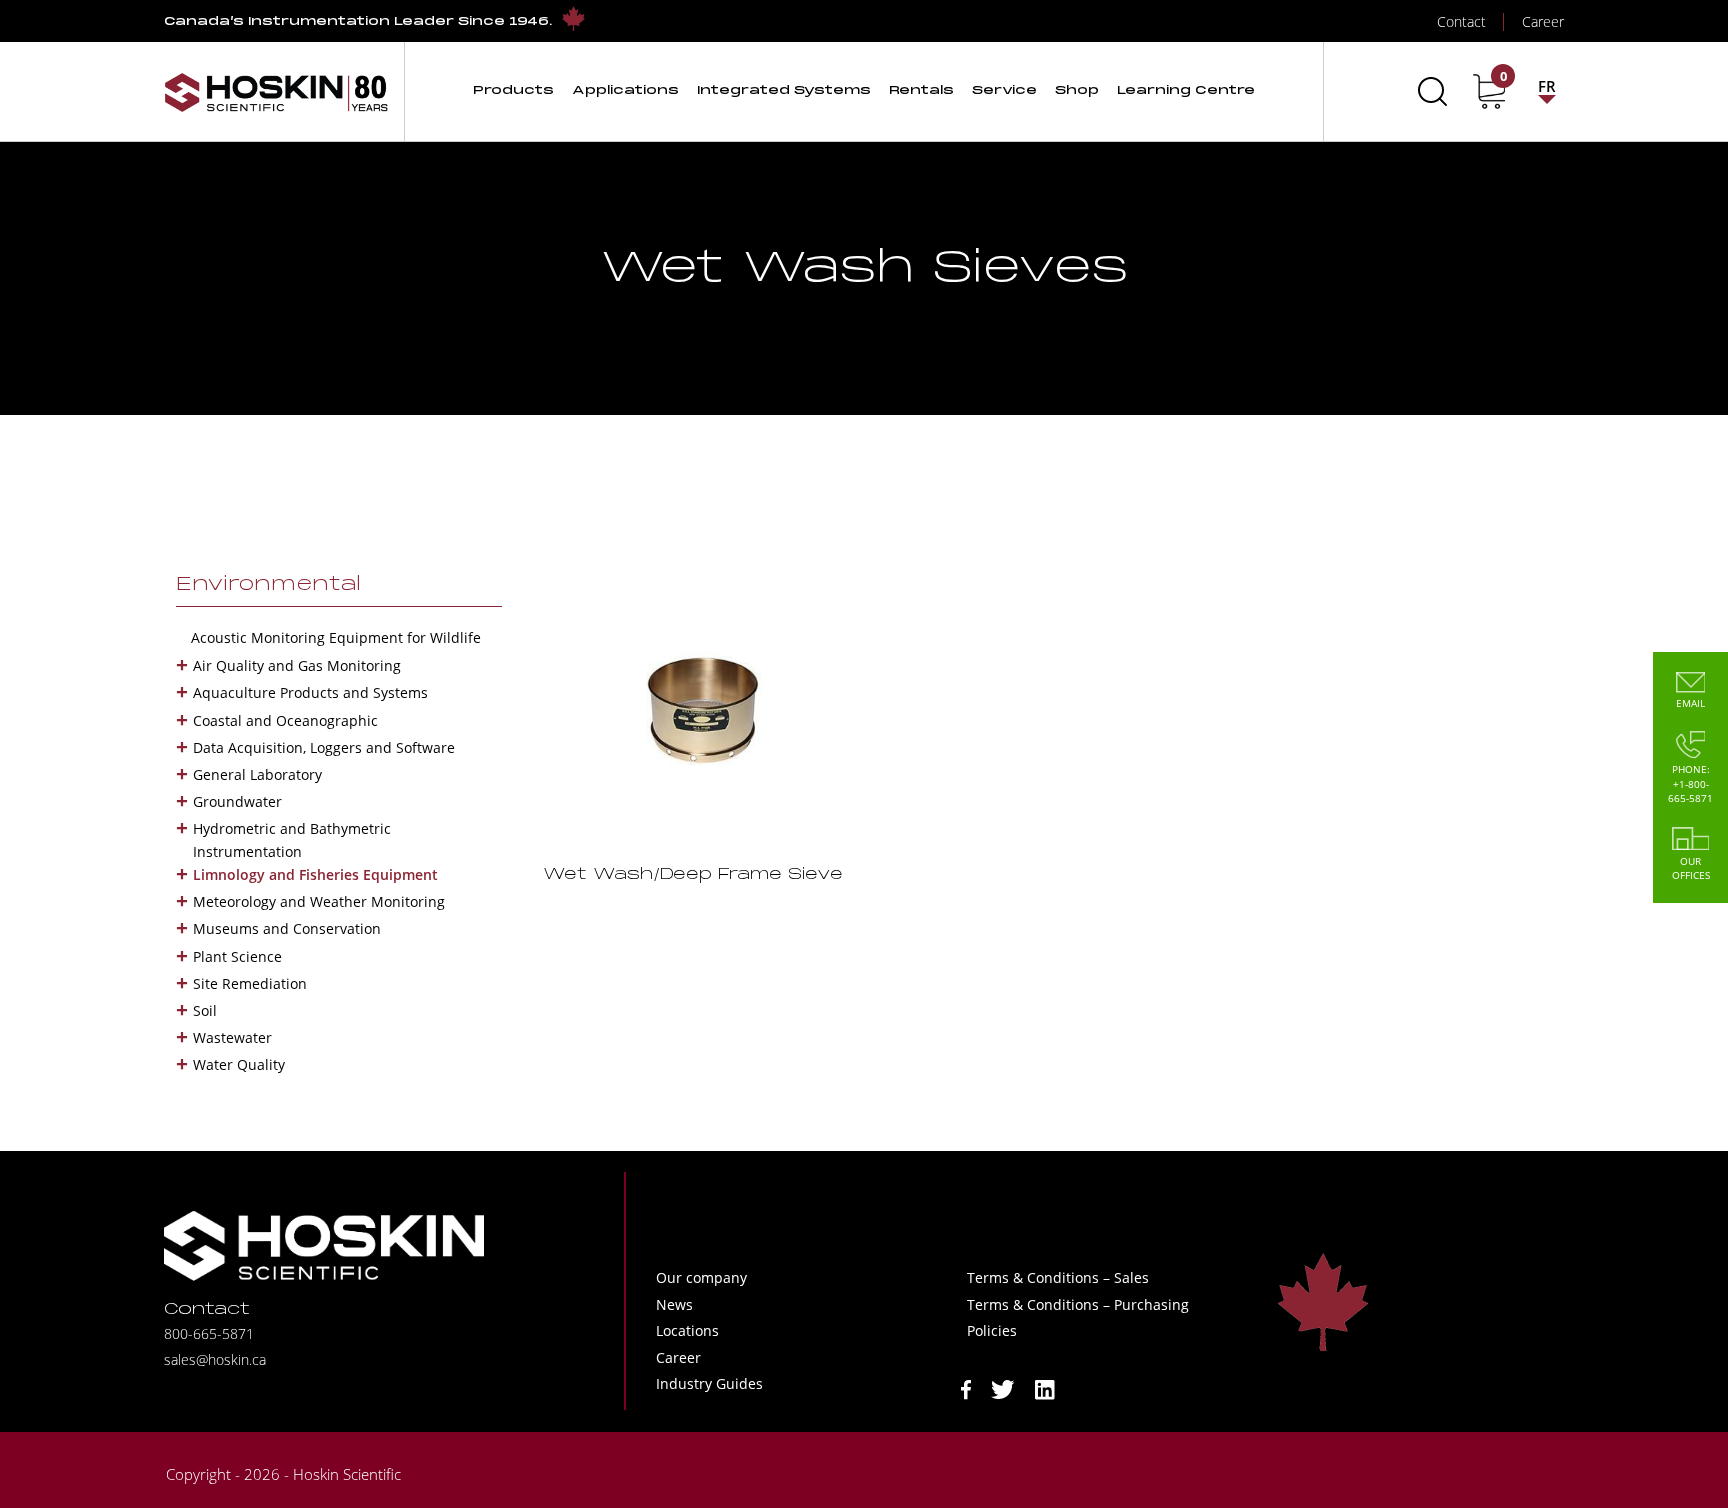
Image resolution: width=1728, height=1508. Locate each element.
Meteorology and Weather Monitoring (319, 901)
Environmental (268, 585)
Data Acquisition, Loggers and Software (324, 747)
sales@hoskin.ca (215, 1359)
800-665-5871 (209, 1333)
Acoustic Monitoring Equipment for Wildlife (336, 637)
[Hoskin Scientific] (276, 91)
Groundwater (237, 801)
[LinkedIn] (1045, 1388)
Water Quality (239, 1064)
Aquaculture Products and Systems (310, 692)
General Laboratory (257, 774)
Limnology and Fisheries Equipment (315, 874)
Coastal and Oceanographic (285, 720)
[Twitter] (1003, 1388)
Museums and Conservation (287, 928)
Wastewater (232, 1037)
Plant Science (237, 956)
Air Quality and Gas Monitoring (297, 665)
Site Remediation (250, 983)
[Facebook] (966, 1388)
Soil (205, 1010)
